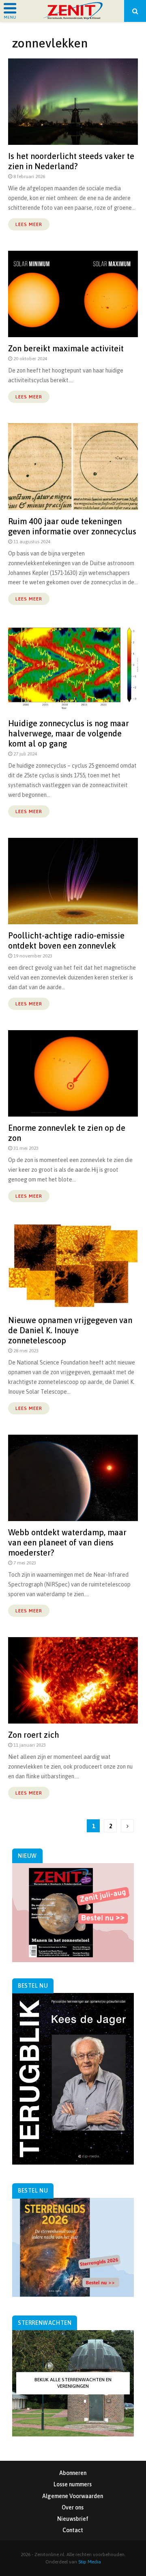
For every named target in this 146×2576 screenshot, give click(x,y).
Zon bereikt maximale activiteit (66, 348)
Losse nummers (73, 2484)
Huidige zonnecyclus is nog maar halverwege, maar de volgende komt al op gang (69, 733)
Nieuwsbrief (73, 2519)
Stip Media (90, 2562)
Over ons (73, 2507)
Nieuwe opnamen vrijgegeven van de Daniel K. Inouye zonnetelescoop (70, 1330)
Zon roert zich (34, 1735)
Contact (73, 2530)
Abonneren (73, 2473)
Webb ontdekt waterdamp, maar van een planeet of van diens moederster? (67, 1542)
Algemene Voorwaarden (73, 2496)
